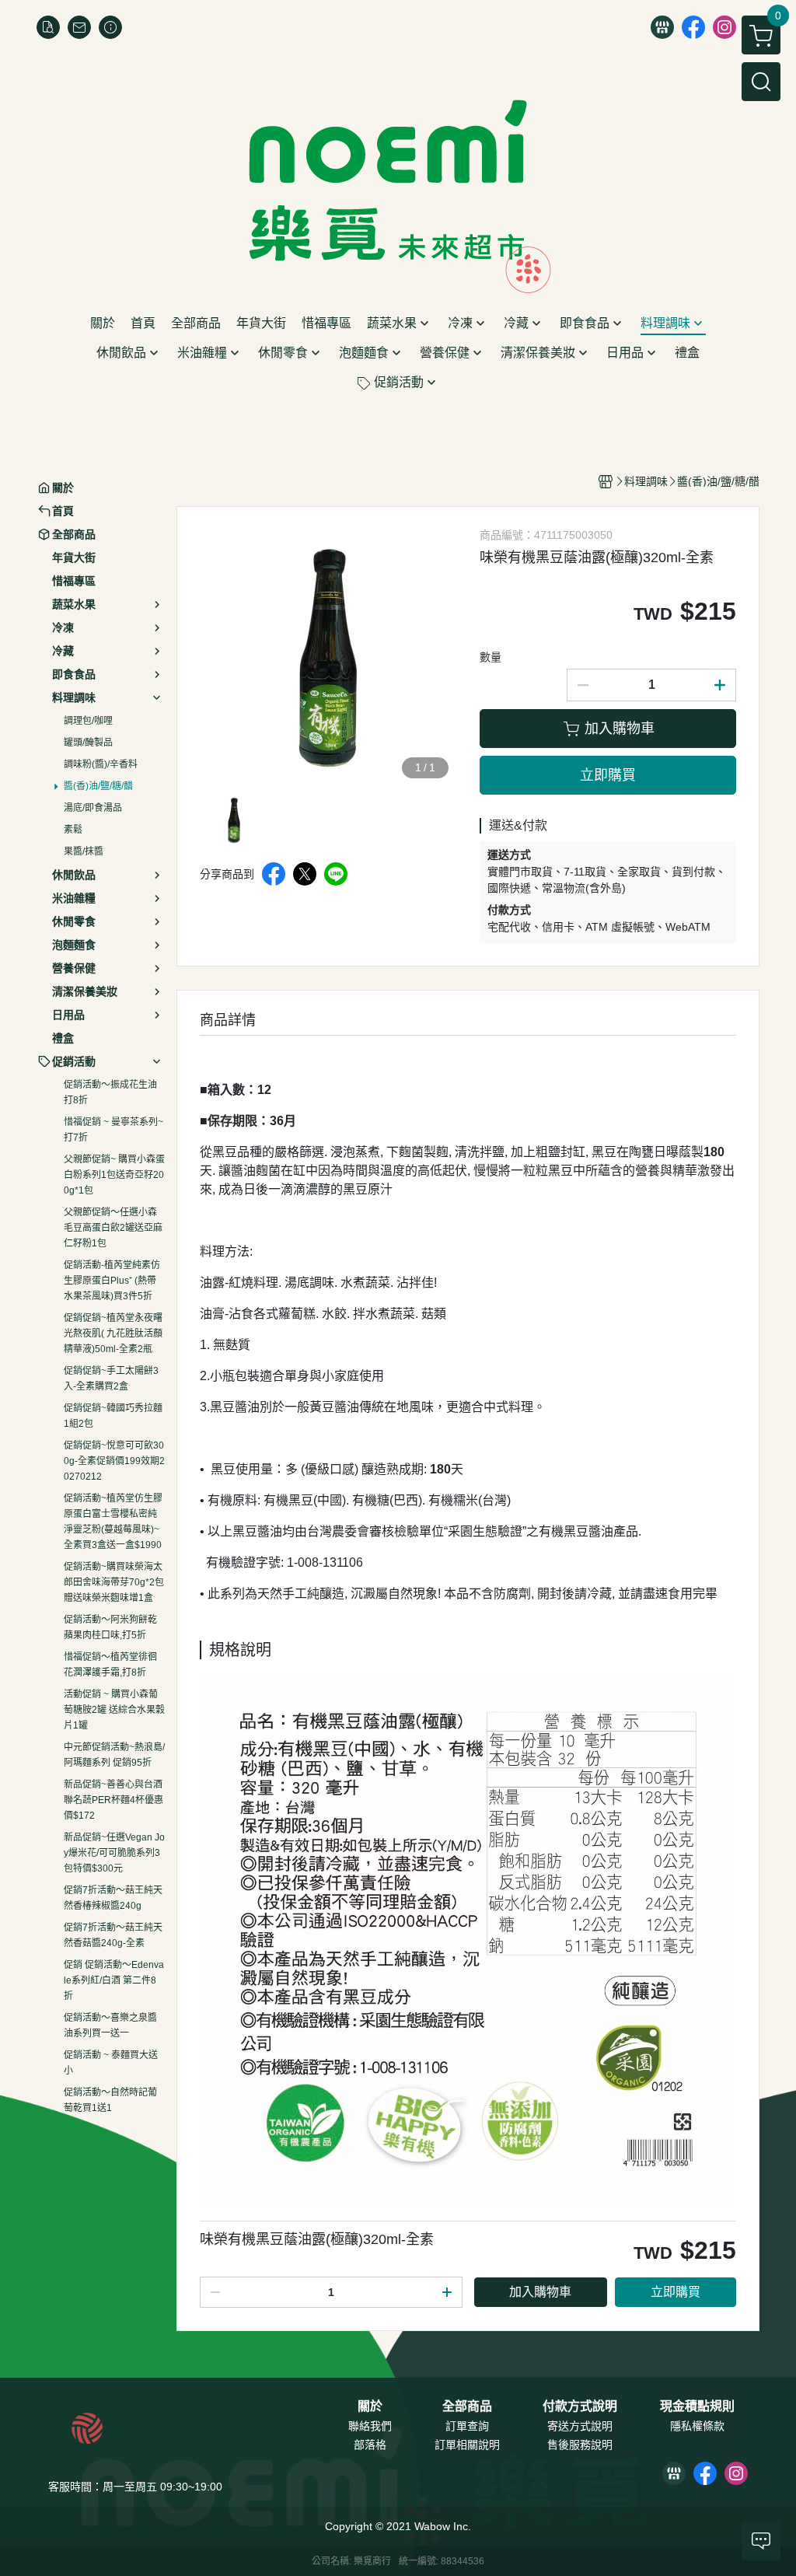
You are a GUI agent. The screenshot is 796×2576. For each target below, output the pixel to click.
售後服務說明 (580, 2445)
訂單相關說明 (467, 2445)
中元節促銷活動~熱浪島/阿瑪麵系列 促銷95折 (114, 1755)
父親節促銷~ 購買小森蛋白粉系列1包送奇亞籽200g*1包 (114, 1175)
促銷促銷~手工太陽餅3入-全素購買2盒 (111, 1379)
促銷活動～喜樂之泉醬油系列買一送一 (110, 2025)
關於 (370, 2406)
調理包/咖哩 (88, 721)
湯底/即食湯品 (93, 808)
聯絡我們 (370, 2426)
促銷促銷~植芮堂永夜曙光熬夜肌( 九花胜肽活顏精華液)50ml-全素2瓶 (113, 1333)
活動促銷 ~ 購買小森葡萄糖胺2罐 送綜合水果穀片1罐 (114, 1710)
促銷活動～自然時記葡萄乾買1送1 (110, 2100)
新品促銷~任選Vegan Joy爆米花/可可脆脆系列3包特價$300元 (114, 1853)
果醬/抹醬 (84, 851)
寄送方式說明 (580, 2426)
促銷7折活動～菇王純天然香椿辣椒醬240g (113, 1898)
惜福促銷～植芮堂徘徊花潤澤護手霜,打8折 (110, 1665)
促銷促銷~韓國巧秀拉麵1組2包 (113, 1416)
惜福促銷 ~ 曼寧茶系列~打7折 (113, 1130)
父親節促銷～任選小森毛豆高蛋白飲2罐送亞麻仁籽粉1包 (113, 1228)
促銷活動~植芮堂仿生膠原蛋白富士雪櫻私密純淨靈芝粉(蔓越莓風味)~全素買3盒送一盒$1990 (113, 1522)
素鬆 (73, 830)
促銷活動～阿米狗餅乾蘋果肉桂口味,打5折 (110, 1627)
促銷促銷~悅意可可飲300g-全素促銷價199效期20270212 (114, 1461)
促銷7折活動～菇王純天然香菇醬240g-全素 (113, 1935)
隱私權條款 (697, 2426)
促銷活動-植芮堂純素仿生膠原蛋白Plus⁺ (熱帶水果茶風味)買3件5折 (112, 1281)
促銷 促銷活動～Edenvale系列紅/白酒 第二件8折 (114, 1980)
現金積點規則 (697, 2406)
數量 (491, 657)
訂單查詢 (467, 2426)
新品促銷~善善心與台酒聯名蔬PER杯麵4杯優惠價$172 (113, 1800)
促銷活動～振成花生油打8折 (110, 1092)
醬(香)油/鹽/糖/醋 (98, 786)
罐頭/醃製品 (88, 743)
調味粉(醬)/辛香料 (101, 764)
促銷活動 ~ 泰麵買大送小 (111, 2063)
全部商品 (467, 2406)
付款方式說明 (580, 2406)
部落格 (370, 2445)
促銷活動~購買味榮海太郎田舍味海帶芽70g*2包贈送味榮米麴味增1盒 (114, 1582)
